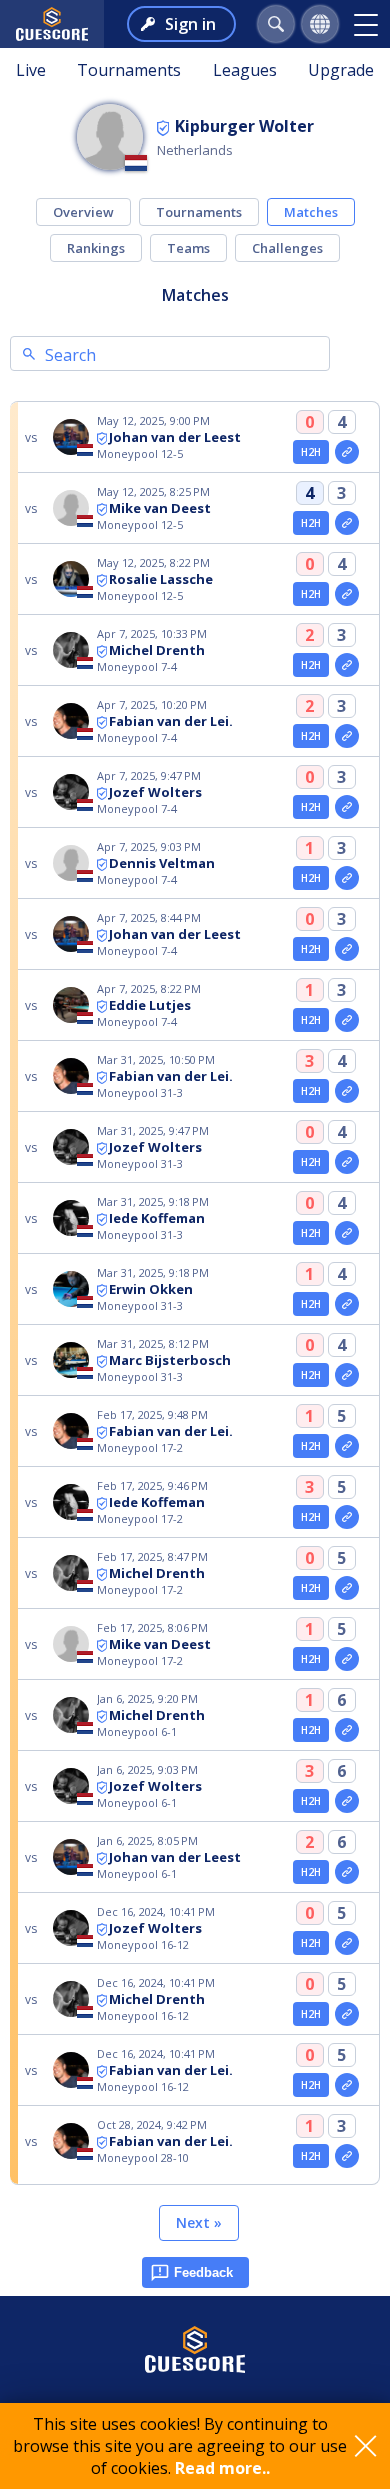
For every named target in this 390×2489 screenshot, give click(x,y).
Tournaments (129, 70)
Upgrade (341, 70)
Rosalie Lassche (161, 579)
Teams (188, 248)
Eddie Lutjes (150, 1005)
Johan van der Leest (175, 437)
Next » (199, 2222)
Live (31, 70)
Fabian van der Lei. (171, 721)
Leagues (245, 70)
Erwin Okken (151, 1289)
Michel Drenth (157, 650)
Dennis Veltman (162, 863)
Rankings (96, 248)
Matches (311, 212)
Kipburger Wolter (244, 126)
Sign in (190, 24)
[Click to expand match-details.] (347, 452)
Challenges (287, 248)
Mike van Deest (160, 508)
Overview (83, 212)
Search (70, 355)
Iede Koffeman (157, 1218)
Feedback (203, 2272)
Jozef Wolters (155, 792)
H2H (311, 452)
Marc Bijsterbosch (170, 1360)
